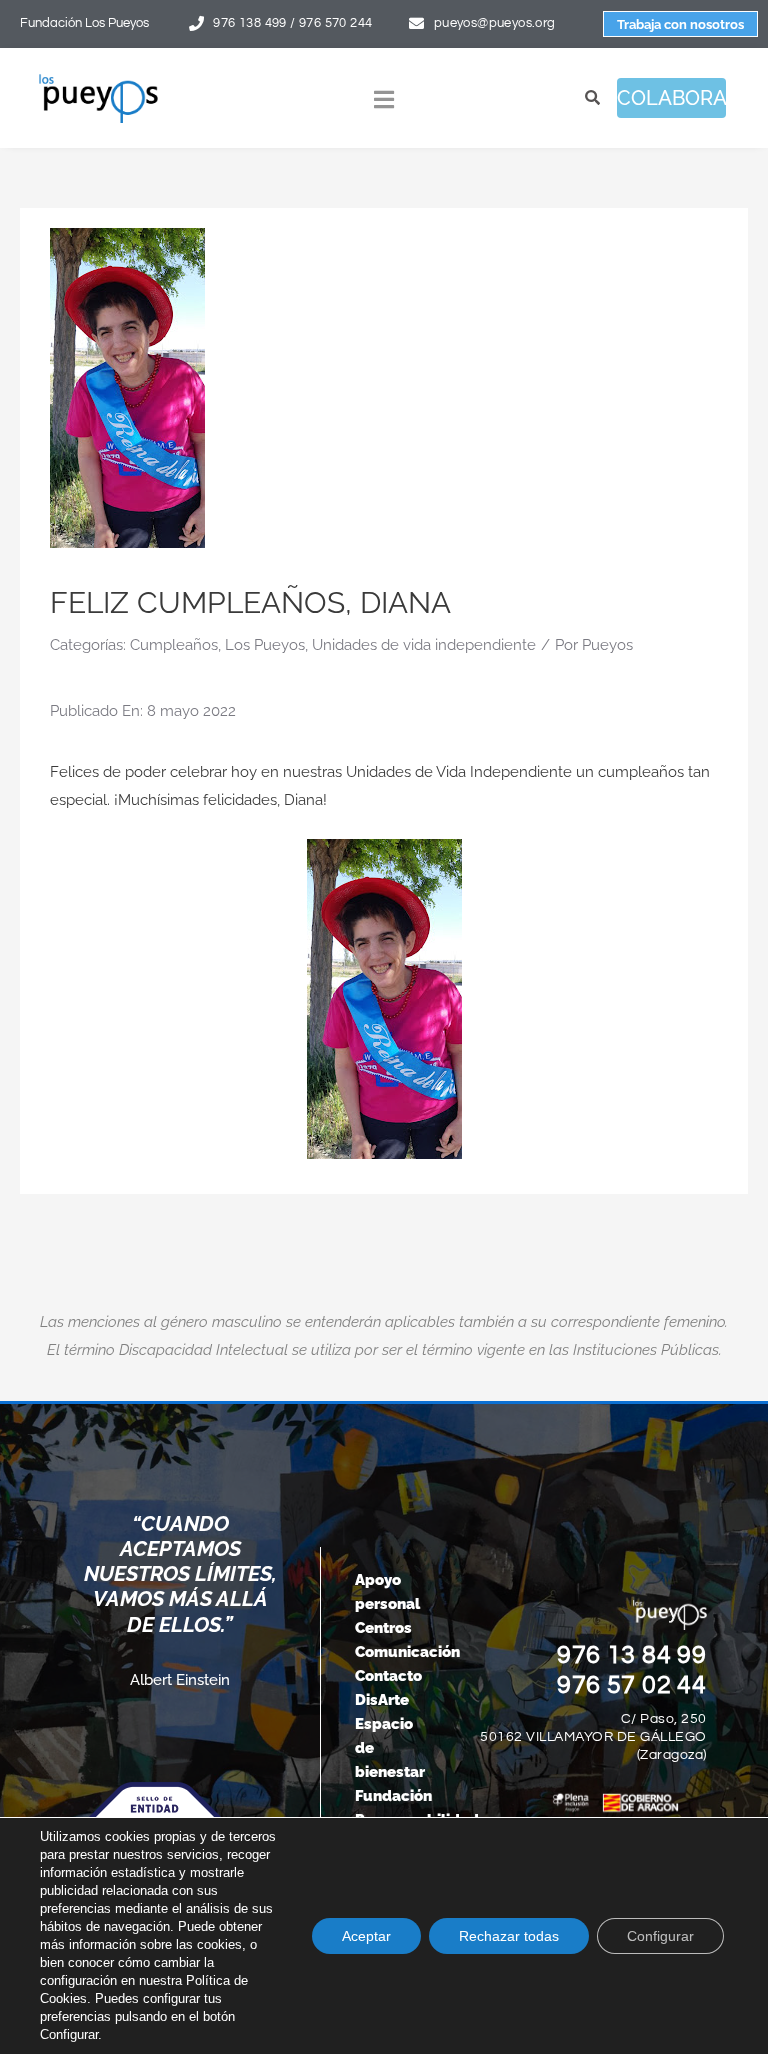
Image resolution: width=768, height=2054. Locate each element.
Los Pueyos (265, 645)
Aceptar (366, 1936)
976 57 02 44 (632, 1685)
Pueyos (607, 645)
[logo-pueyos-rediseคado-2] (98, 80)
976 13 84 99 (632, 1655)
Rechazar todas (509, 1936)
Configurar (660, 1936)
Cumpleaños (174, 645)
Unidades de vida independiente (424, 645)
